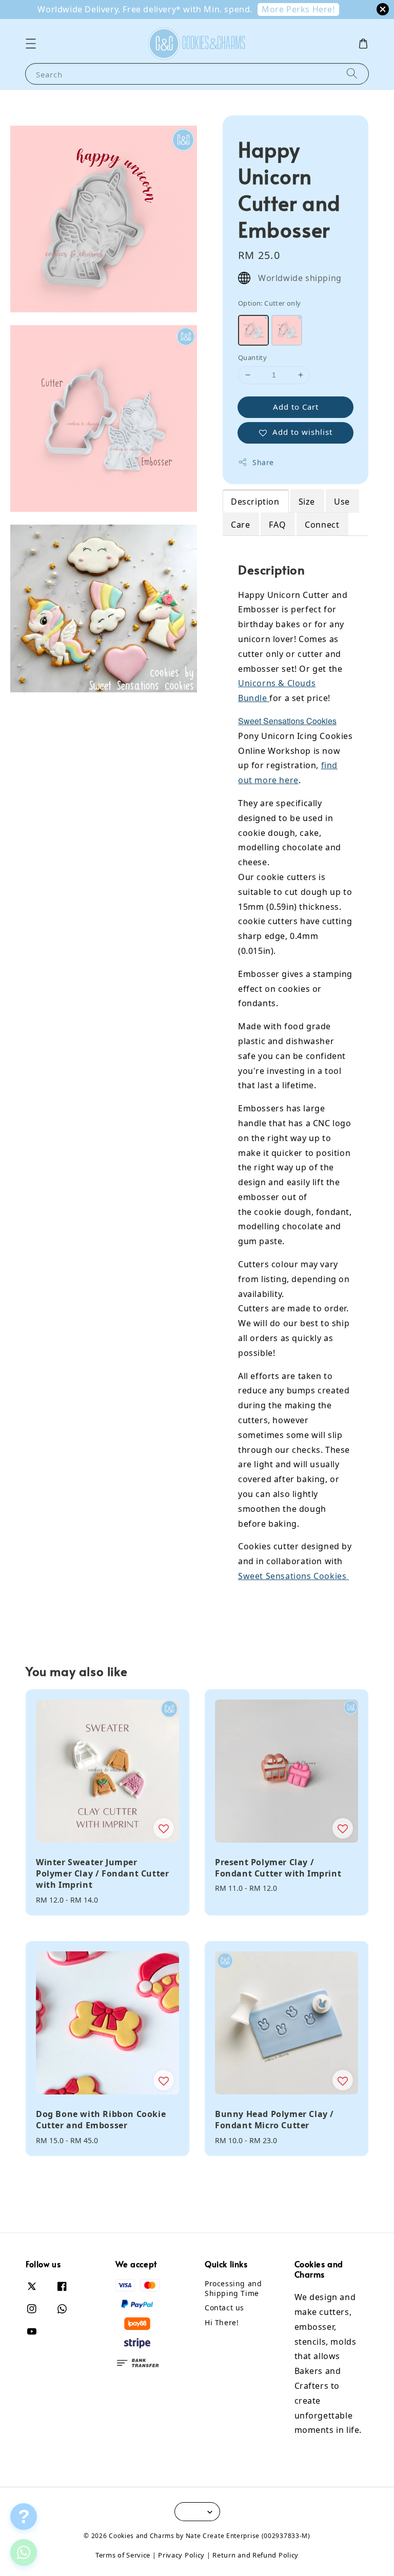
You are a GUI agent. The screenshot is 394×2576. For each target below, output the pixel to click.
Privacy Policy (181, 2555)
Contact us (224, 2308)
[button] (31, 44)
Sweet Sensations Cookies (287, 721)
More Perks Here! (298, 9)
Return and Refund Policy (255, 2555)
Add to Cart (296, 407)
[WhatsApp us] (24, 2552)
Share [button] (263, 462)
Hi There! (222, 2322)
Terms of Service (123, 2555)
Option (270, 303)
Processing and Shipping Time (233, 2288)
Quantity (252, 357)
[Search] (352, 74)
